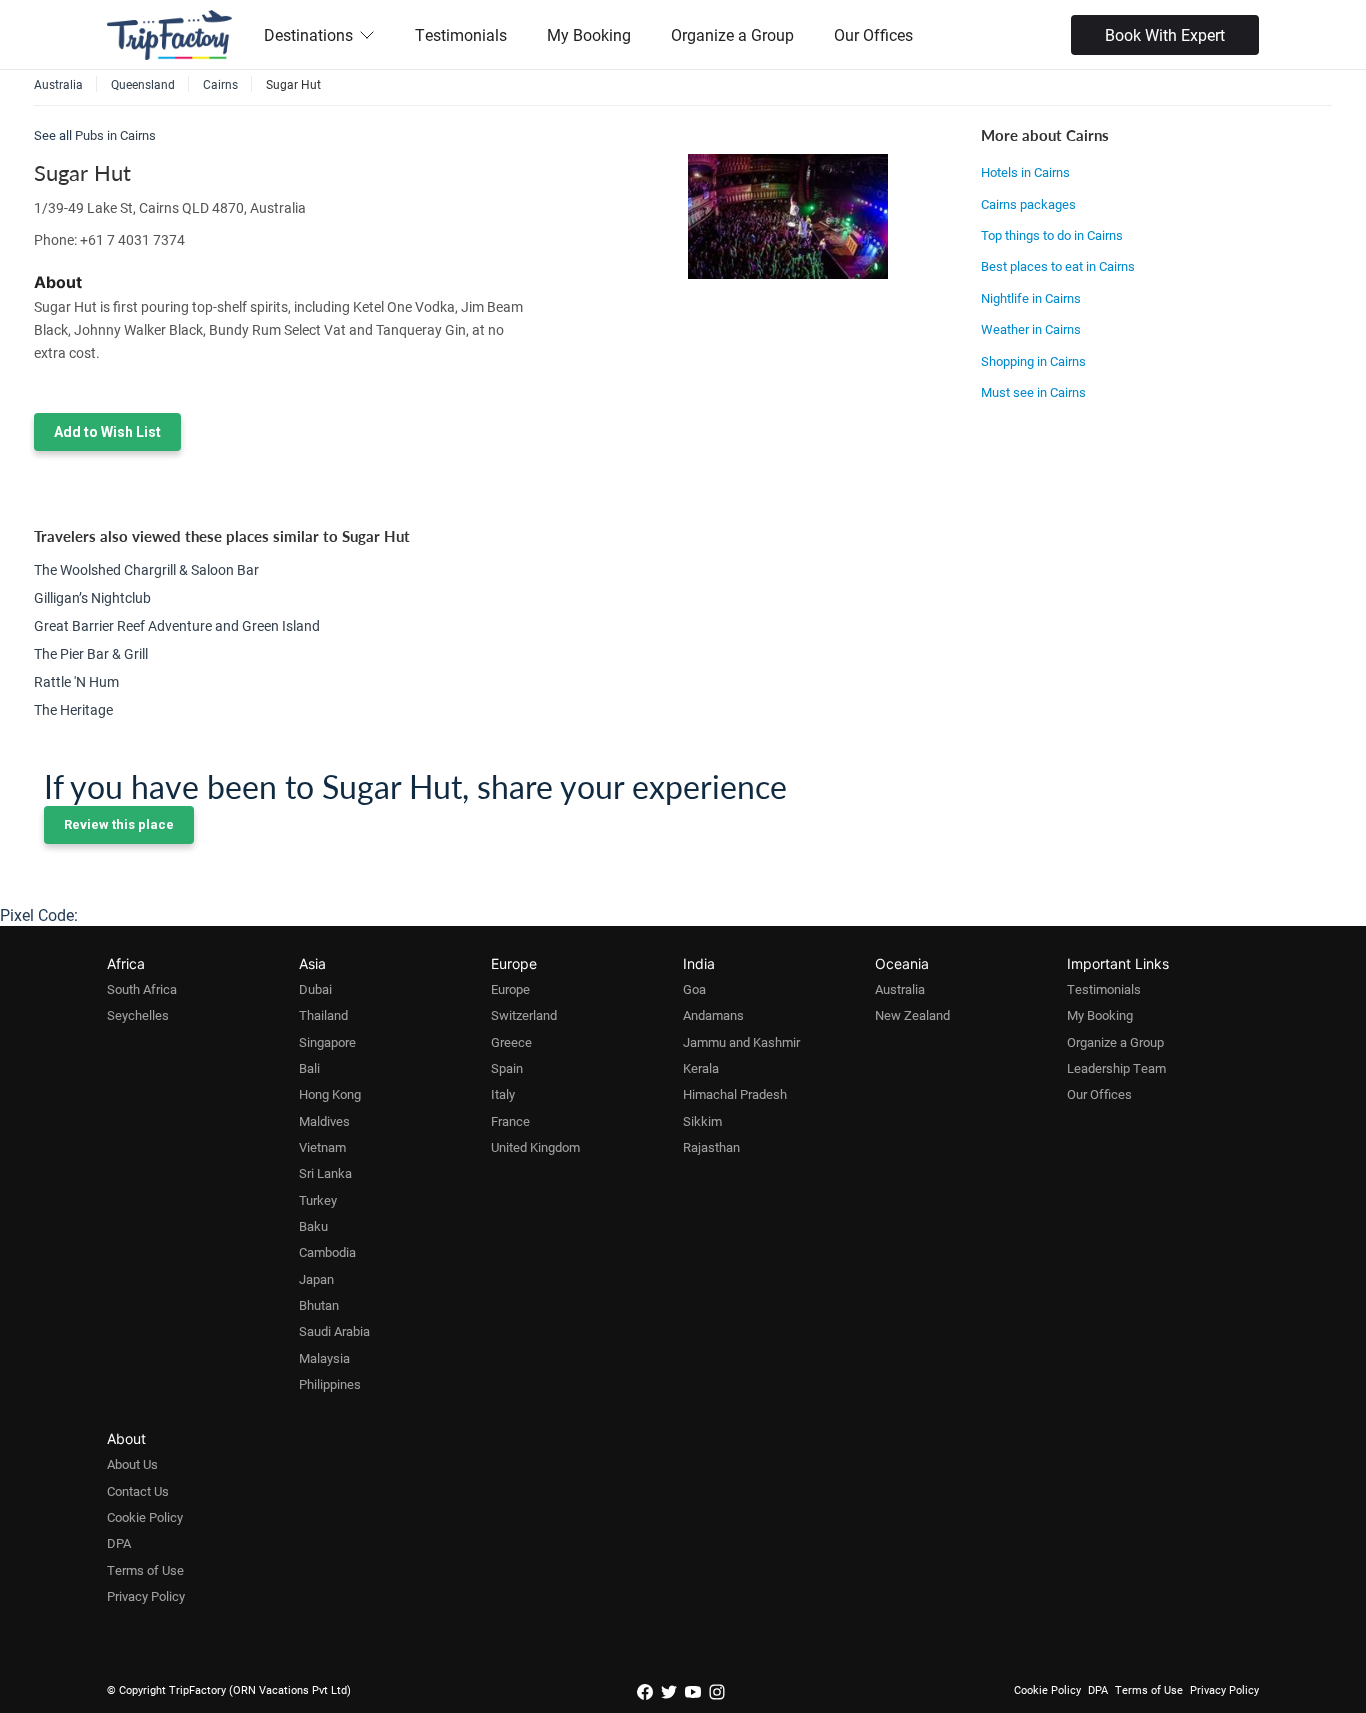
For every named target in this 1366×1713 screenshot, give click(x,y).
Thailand (323, 1015)
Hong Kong (330, 1094)
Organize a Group (732, 34)
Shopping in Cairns (1033, 361)
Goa (694, 989)
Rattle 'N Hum (76, 681)
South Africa (142, 989)
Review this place (119, 824)
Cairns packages (1028, 204)
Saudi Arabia (334, 1331)
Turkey (318, 1200)
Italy (503, 1094)
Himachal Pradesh (735, 1094)
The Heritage (73, 709)
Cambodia (327, 1252)
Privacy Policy (146, 1596)
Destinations (308, 34)
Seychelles (138, 1015)
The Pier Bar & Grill (91, 653)
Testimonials (461, 34)
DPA (119, 1543)
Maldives (324, 1121)
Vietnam (322, 1147)
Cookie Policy (145, 1517)
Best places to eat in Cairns (1058, 266)
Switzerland (524, 1015)
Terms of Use (145, 1570)
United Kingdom (535, 1147)
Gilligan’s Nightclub (92, 597)
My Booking (589, 34)
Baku (313, 1226)
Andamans (713, 1015)
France (510, 1121)
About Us (132, 1464)
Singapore (327, 1042)
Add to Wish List (107, 432)
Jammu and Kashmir (741, 1042)
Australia (900, 989)
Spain (507, 1068)
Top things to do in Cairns (1052, 235)
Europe (510, 989)
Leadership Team (1116, 1068)
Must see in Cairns (1033, 392)
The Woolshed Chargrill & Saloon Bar (146, 569)
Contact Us (138, 1491)
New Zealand (912, 1015)
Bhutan (319, 1305)
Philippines (330, 1384)
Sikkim (702, 1121)
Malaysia (324, 1358)
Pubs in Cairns (115, 135)
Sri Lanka (325, 1173)
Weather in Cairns (1031, 329)
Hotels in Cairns (1025, 172)
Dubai (315, 989)
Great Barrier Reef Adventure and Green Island (177, 625)
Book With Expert (1165, 34)
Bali (309, 1068)
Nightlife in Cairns (1031, 298)
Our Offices (873, 34)
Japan (316, 1279)
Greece (511, 1042)
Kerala (701, 1068)
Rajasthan (711, 1147)
